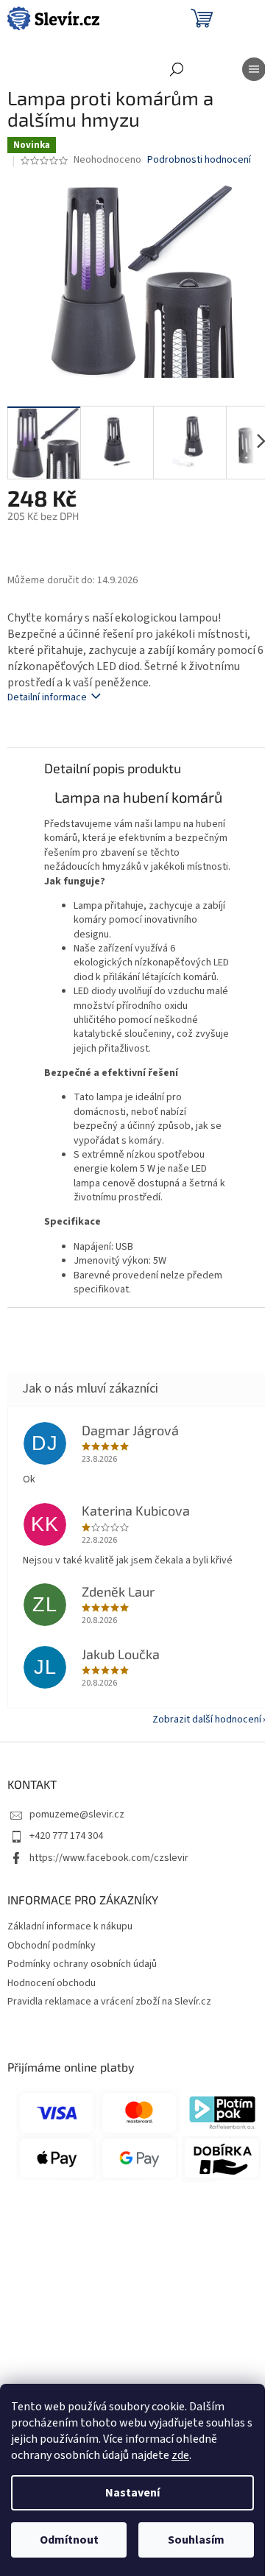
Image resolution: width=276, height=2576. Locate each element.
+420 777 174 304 (66, 1836)
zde (180, 2455)
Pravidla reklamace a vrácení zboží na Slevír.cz (109, 2002)
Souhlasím (196, 2540)
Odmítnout (69, 2540)
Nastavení (132, 2493)
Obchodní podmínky (52, 1946)
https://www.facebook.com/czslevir (109, 1858)
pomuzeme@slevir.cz (77, 1815)
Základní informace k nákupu (70, 1926)
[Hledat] (177, 69)
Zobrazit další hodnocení (207, 1720)
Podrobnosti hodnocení (199, 160)
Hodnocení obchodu (52, 1983)
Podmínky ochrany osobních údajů (82, 1964)
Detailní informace (47, 697)
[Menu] (254, 69)
